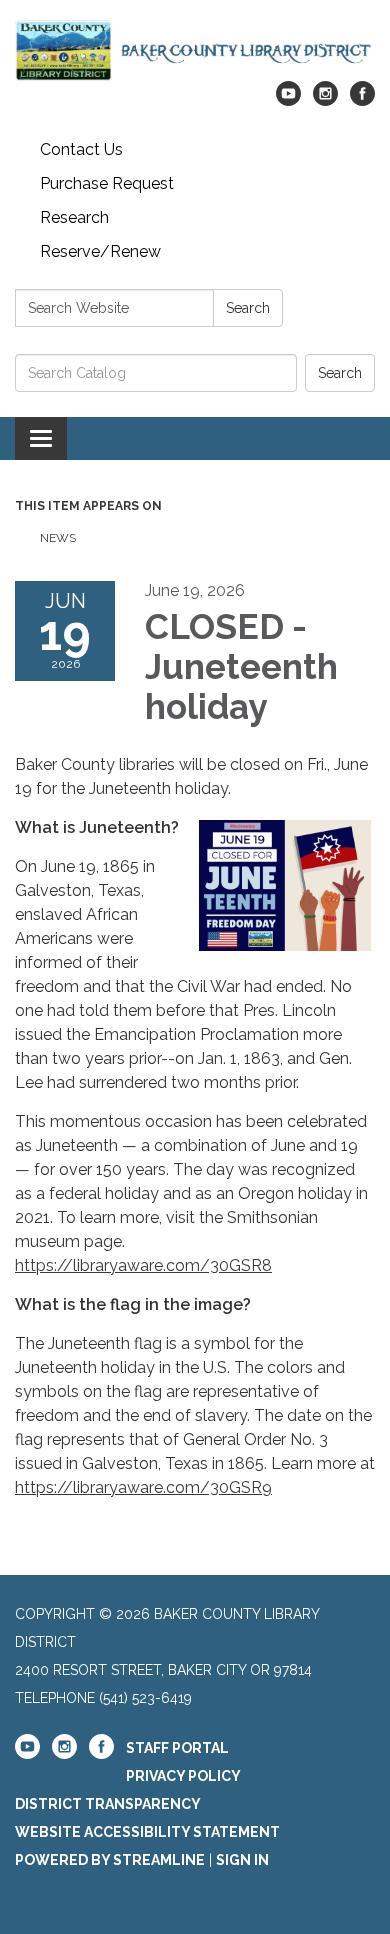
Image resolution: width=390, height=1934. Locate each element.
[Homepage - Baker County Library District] (195, 50)
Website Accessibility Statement (147, 1832)
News (58, 538)
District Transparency (108, 1804)
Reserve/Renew (100, 251)
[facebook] (362, 100)
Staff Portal (177, 1748)
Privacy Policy (183, 1776)
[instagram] (325, 100)
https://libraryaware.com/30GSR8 (143, 1265)
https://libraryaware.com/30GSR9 (143, 1487)
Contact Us (81, 149)
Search (248, 308)
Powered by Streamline (110, 1860)
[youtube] (288, 100)
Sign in (242, 1860)
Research (74, 217)
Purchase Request (107, 183)
